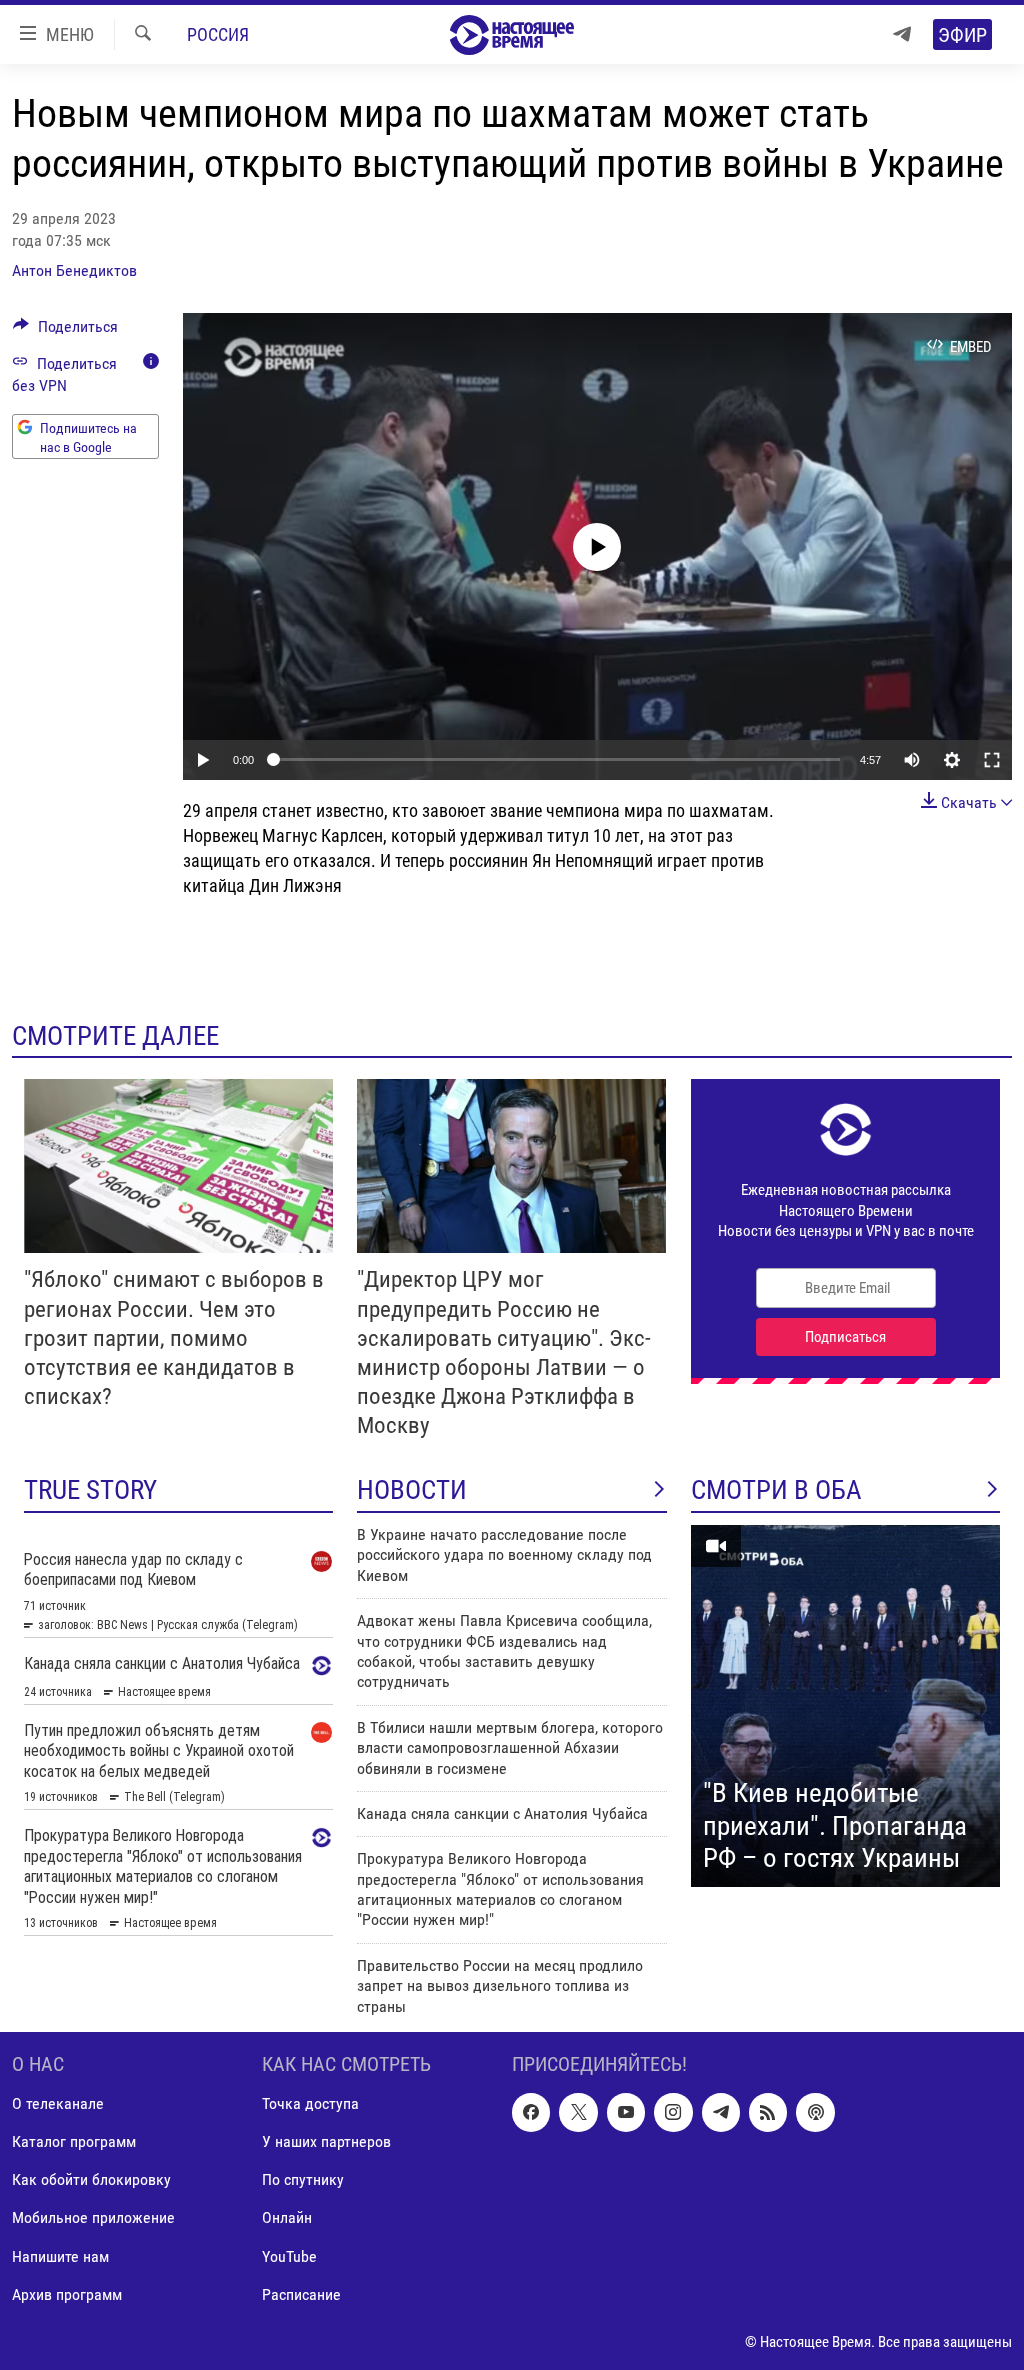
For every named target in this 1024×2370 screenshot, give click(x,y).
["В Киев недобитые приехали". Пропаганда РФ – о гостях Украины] (845, 1706)
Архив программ (67, 2294)
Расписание (301, 2294)
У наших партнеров (326, 2141)
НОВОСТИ (412, 1490)
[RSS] (768, 2112)
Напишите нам (60, 2256)
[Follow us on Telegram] (721, 2112)
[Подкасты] (815, 2112)
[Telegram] (902, 34)
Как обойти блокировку (91, 2179)
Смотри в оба (776, 1490)
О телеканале (58, 2103)
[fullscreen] (992, 760)
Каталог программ (74, 2141)
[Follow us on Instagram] (673, 2112)
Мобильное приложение (93, 2218)
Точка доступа (310, 2103)
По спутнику (303, 2179)
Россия (218, 34)
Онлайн (287, 2218)
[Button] (65, 331)
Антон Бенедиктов (74, 270)
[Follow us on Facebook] (531, 2112)
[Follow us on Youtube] (626, 2112)
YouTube (289, 2256)
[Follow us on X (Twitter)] (578, 2112)
